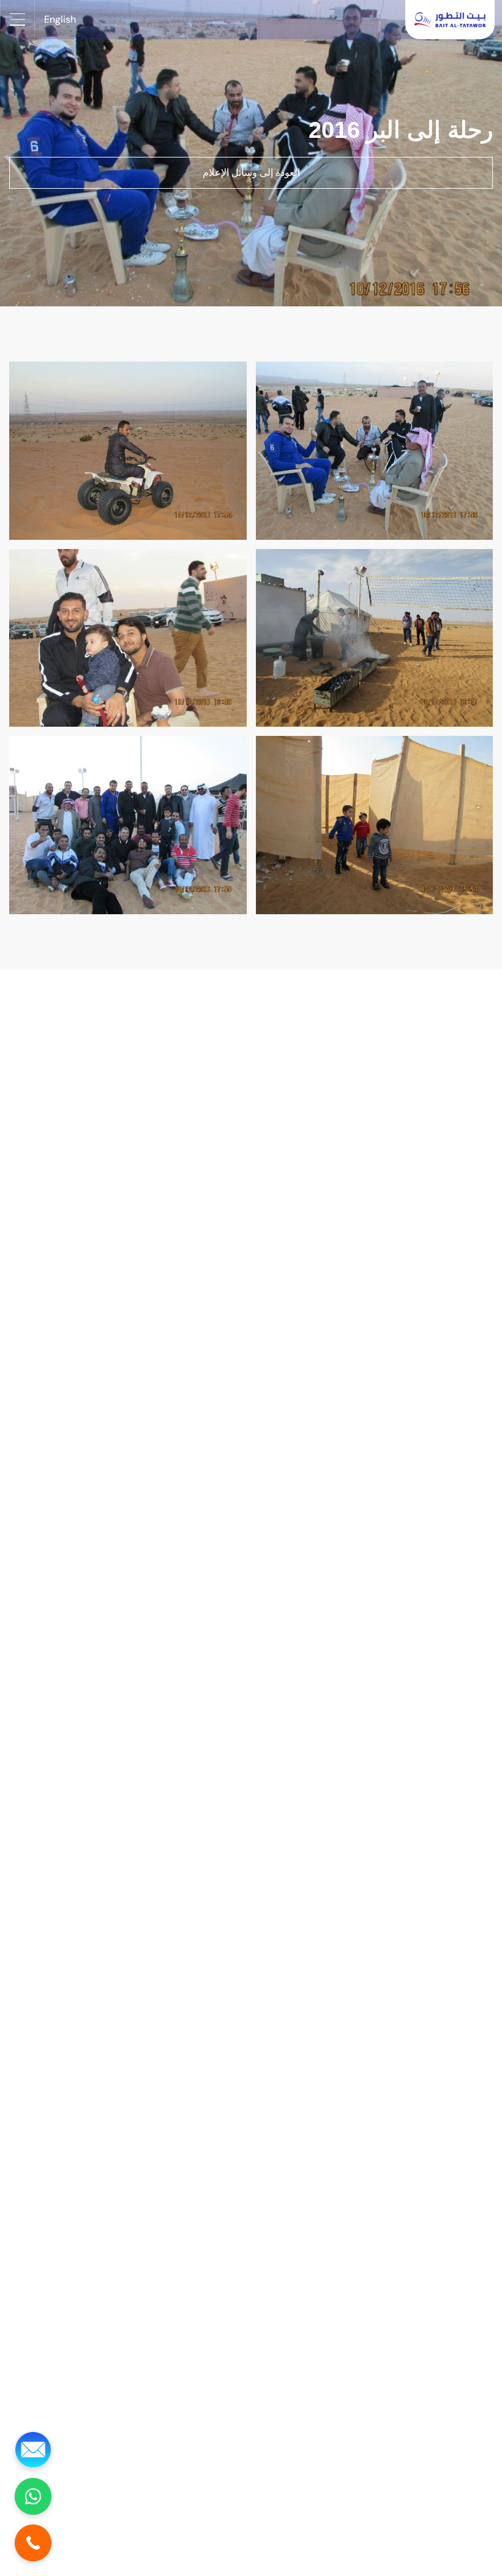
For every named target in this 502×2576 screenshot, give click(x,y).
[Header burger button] (17, 20)
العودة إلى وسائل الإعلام (251, 172)
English (60, 19)
